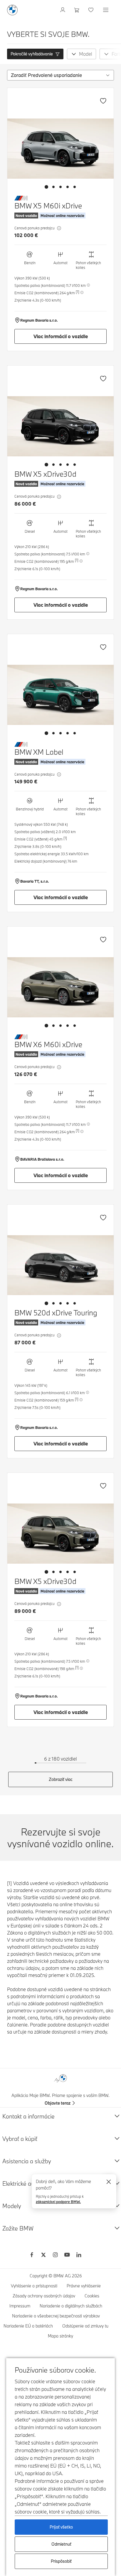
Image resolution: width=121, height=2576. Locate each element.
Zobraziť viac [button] (61, 1779)
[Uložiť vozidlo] (103, 101)
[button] (35, 54)
